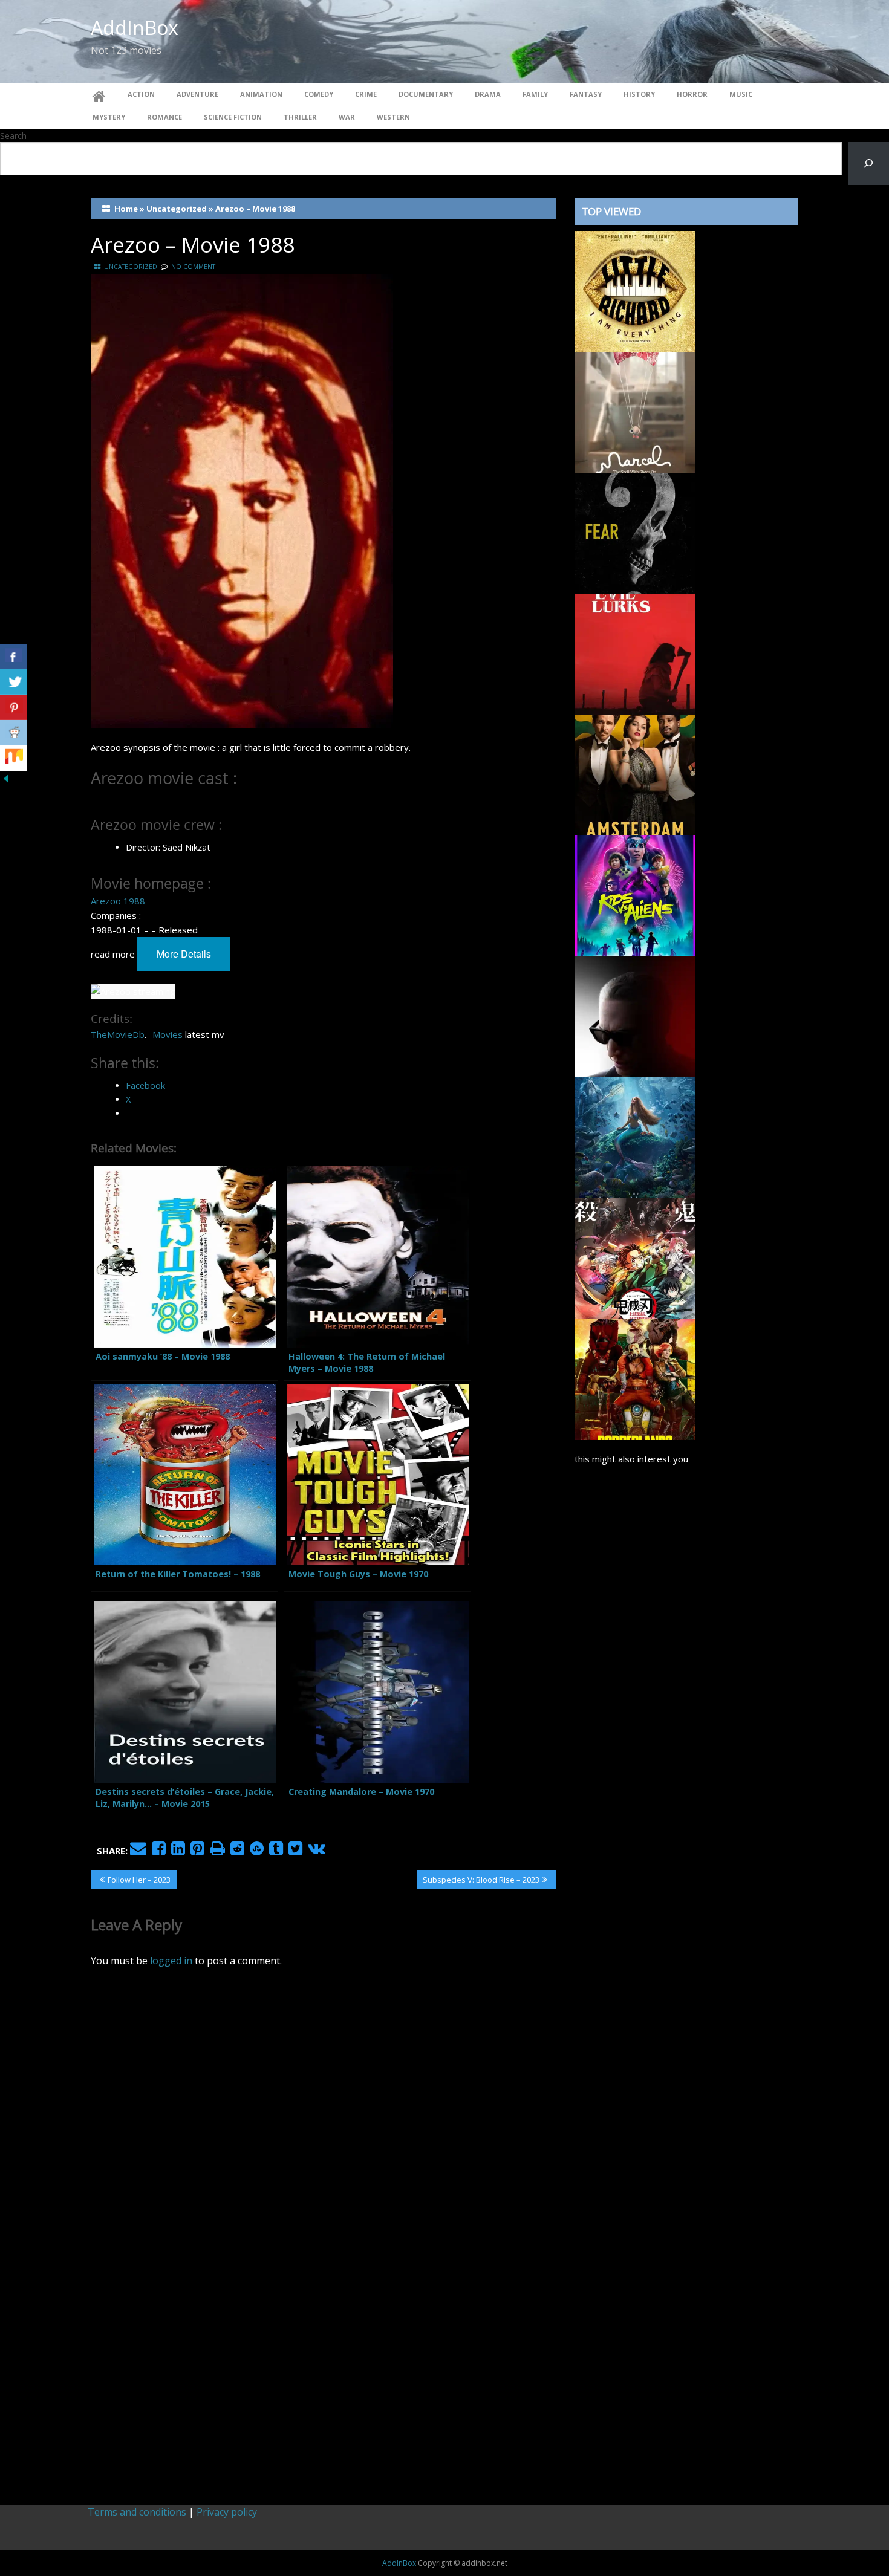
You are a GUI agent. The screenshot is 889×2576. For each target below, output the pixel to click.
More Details (184, 954)
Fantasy (586, 94)
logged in (171, 1961)
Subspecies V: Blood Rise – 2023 (481, 1881)
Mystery (109, 117)
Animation (261, 94)
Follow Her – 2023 (139, 1881)
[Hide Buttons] (6, 777)
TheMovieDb (118, 1034)
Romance (164, 117)
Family (535, 94)
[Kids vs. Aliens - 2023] (635, 895)
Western (393, 117)
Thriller (300, 117)
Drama (488, 94)
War (347, 117)
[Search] (868, 164)
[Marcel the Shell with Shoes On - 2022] (635, 411)
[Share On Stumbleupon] (14, 758)
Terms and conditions (137, 2512)
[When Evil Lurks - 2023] (635, 653)
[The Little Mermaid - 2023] (635, 1137)
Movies (168, 1034)
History (639, 94)
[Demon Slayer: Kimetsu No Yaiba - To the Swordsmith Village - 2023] (635, 1257)
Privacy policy (227, 2512)
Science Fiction (233, 117)
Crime (366, 94)
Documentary (426, 94)
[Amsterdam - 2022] (635, 774)
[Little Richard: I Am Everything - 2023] (635, 290)
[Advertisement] (686, 1979)
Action (141, 94)
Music (741, 94)
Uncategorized (177, 209)
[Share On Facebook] (14, 657)
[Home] (99, 94)
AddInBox (135, 28)
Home (126, 209)
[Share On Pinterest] (14, 707)
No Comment (193, 267)
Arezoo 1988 (118, 901)
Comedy (319, 94)
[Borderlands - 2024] (635, 1378)
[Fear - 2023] (635, 532)
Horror (692, 94)
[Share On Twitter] (14, 682)
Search (13, 136)
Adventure (197, 94)
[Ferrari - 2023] (635, 1016)
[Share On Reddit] (14, 733)
